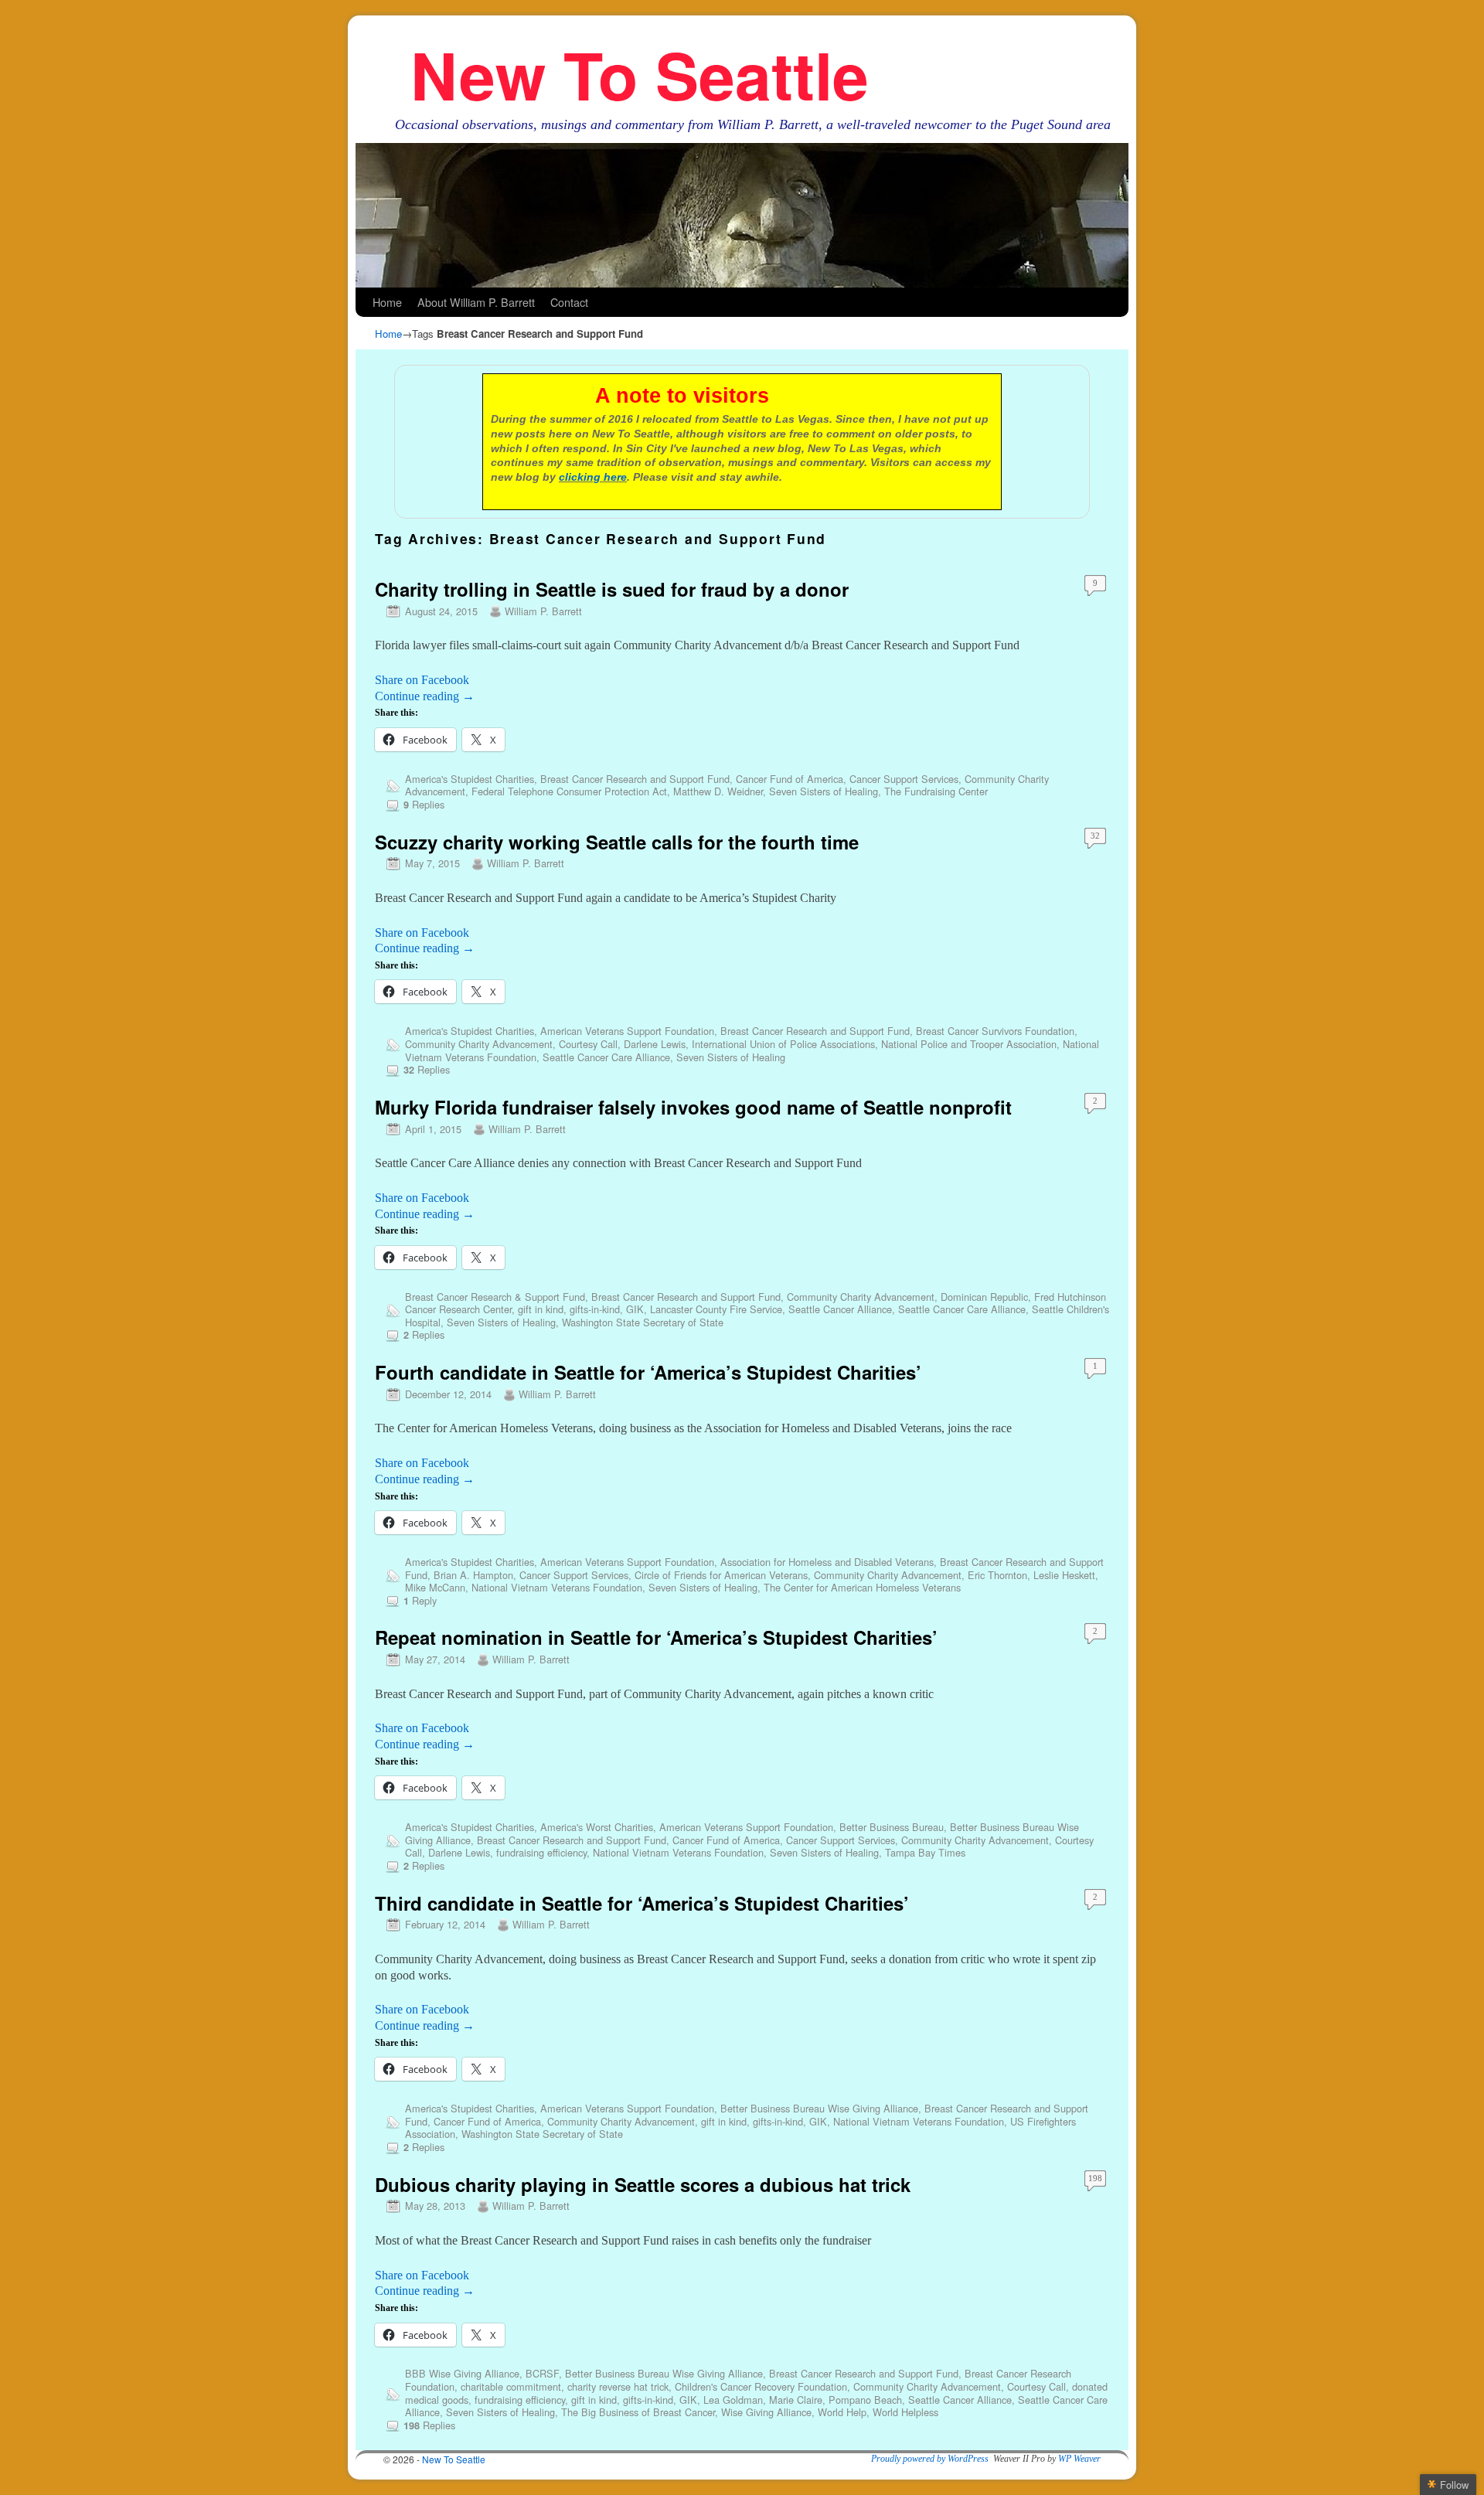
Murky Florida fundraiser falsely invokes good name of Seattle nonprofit (693, 1107)
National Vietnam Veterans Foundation (557, 1587)
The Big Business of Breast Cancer (638, 2412)
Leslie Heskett (1064, 1575)
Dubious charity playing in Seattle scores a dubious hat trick (643, 2184)
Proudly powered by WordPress (930, 2459)
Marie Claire (796, 2400)
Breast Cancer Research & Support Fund (495, 1297)
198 (1095, 2178)
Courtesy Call (588, 1044)
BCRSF (542, 2373)
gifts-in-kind (595, 1309)
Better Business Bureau (892, 1827)
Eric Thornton (997, 1575)
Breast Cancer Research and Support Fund (635, 779)
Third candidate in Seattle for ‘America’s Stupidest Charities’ (642, 1903)
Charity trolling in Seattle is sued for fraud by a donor (612, 589)
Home (387, 302)
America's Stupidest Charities (470, 779)
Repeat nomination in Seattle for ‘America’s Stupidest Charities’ (656, 1637)
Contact (569, 302)
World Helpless (905, 2412)
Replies (424, 804)
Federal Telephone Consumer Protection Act (569, 791)
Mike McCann (435, 1587)
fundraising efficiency (541, 1852)
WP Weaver (1079, 2459)
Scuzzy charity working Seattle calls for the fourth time (617, 842)
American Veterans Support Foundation (627, 1031)
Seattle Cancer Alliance (840, 1309)
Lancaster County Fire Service (716, 1309)
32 (1095, 836)
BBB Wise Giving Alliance (462, 2373)
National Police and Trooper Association (969, 1044)
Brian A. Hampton (473, 1575)
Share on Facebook (422, 680)
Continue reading (425, 696)
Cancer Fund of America (790, 779)
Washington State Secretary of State (643, 1322)
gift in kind (541, 1309)
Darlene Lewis (655, 1044)
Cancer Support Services (904, 779)
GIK (635, 1309)
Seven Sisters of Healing (824, 791)
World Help (842, 2412)
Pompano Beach (865, 2400)
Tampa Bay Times (925, 1852)
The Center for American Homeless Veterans (862, 1587)
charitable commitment (511, 2386)
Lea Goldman (733, 2400)
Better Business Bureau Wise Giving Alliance (819, 2108)
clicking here (593, 477)
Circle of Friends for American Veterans (721, 1575)
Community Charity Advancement (479, 1044)
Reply (420, 1600)
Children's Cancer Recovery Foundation (761, 2386)
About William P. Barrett (476, 302)
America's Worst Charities (597, 1827)
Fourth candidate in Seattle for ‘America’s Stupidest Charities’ (648, 1372)
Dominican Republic (984, 1297)
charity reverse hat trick (618, 2386)
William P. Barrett (543, 611)
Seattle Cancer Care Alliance (606, 1057)
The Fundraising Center (936, 791)
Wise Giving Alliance (766, 2412)
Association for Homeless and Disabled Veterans (827, 1562)
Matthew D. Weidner (718, 791)
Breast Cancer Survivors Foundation (995, 1031)
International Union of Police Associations (783, 1044)
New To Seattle (640, 74)
